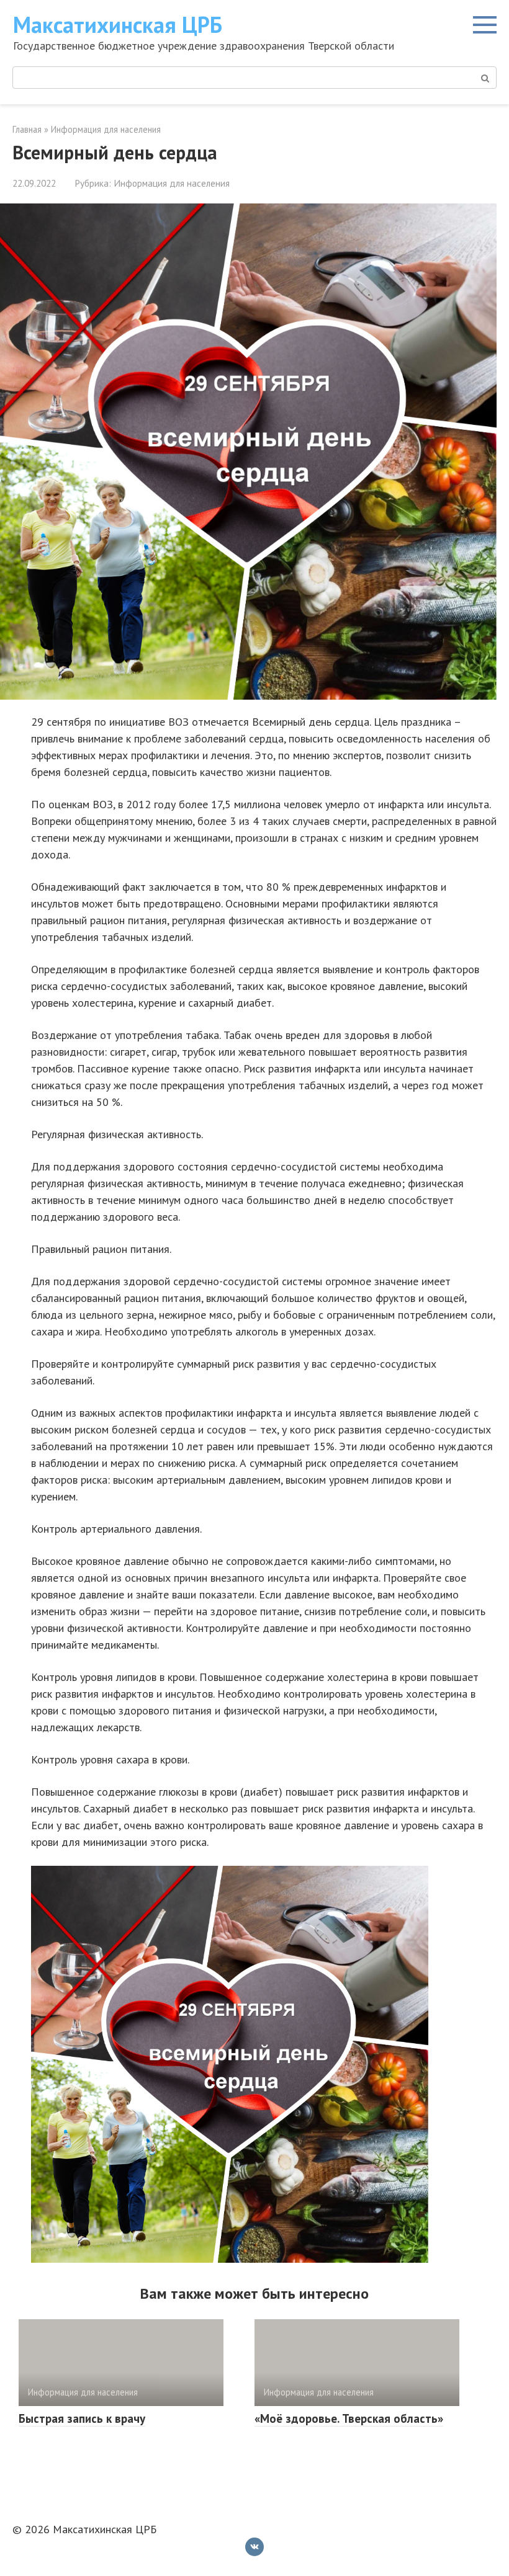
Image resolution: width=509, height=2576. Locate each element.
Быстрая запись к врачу (82, 2418)
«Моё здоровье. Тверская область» (349, 2418)
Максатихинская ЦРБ (118, 25)
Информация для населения (172, 183)
